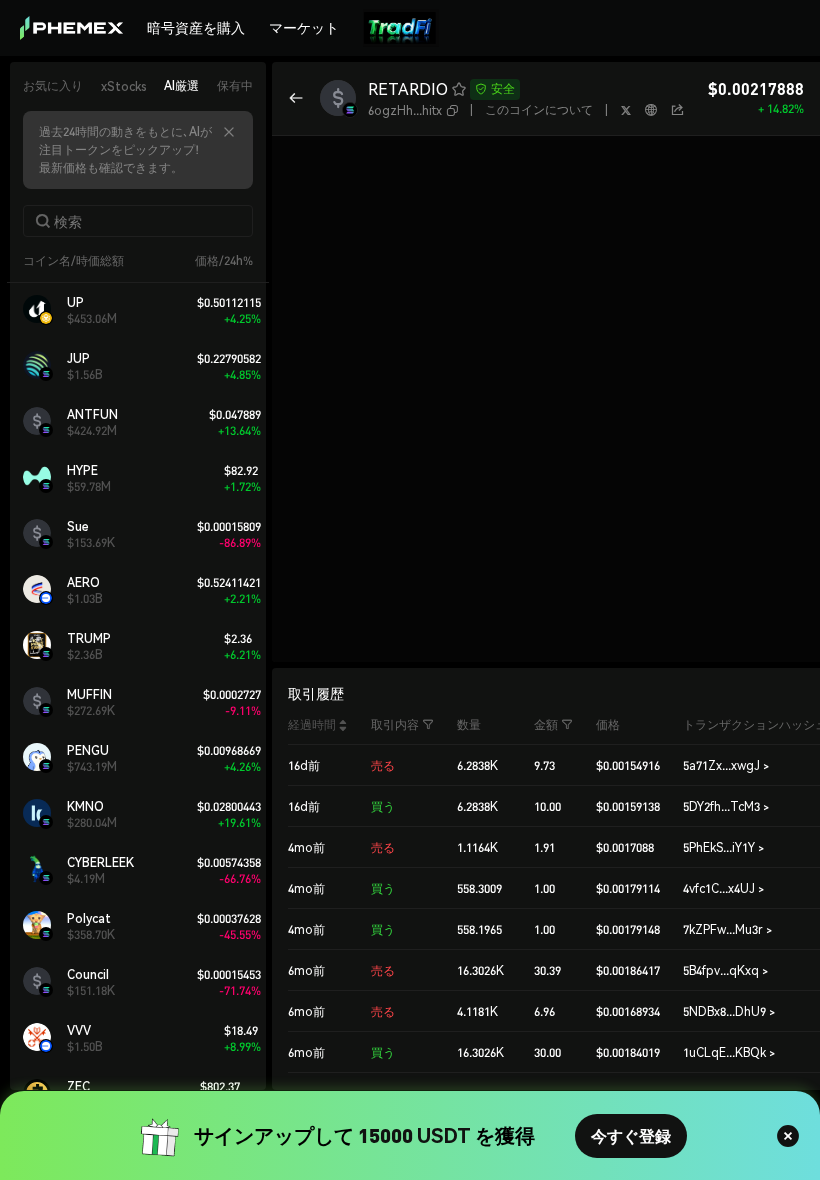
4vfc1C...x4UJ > (723, 888)
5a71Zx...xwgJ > (726, 765)
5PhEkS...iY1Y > (723, 847)
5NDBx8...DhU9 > (729, 1011)
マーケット (304, 27)
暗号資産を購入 (196, 27)
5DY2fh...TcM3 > (726, 806)
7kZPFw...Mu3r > (727, 929)
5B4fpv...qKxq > (725, 970)
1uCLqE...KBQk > (729, 1052)
